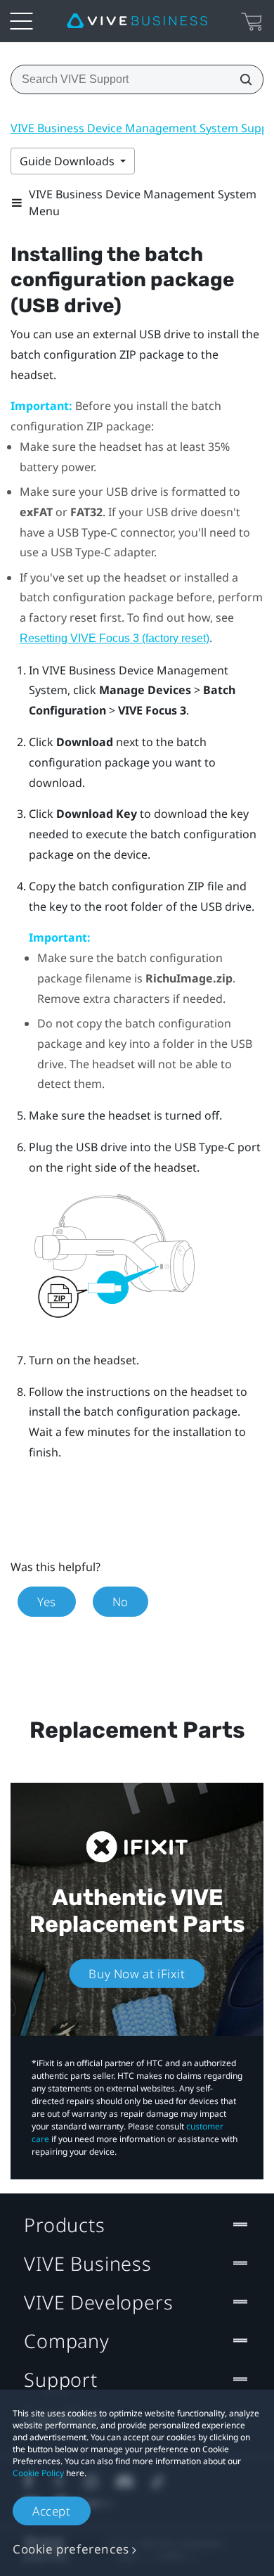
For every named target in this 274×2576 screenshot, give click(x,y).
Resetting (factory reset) (115, 638)
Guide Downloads (68, 161)
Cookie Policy (38, 2473)
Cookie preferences (71, 2549)
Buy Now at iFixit (137, 1973)
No (120, 1602)
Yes (47, 1602)
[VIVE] (137, 21)
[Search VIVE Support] (242, 79)
